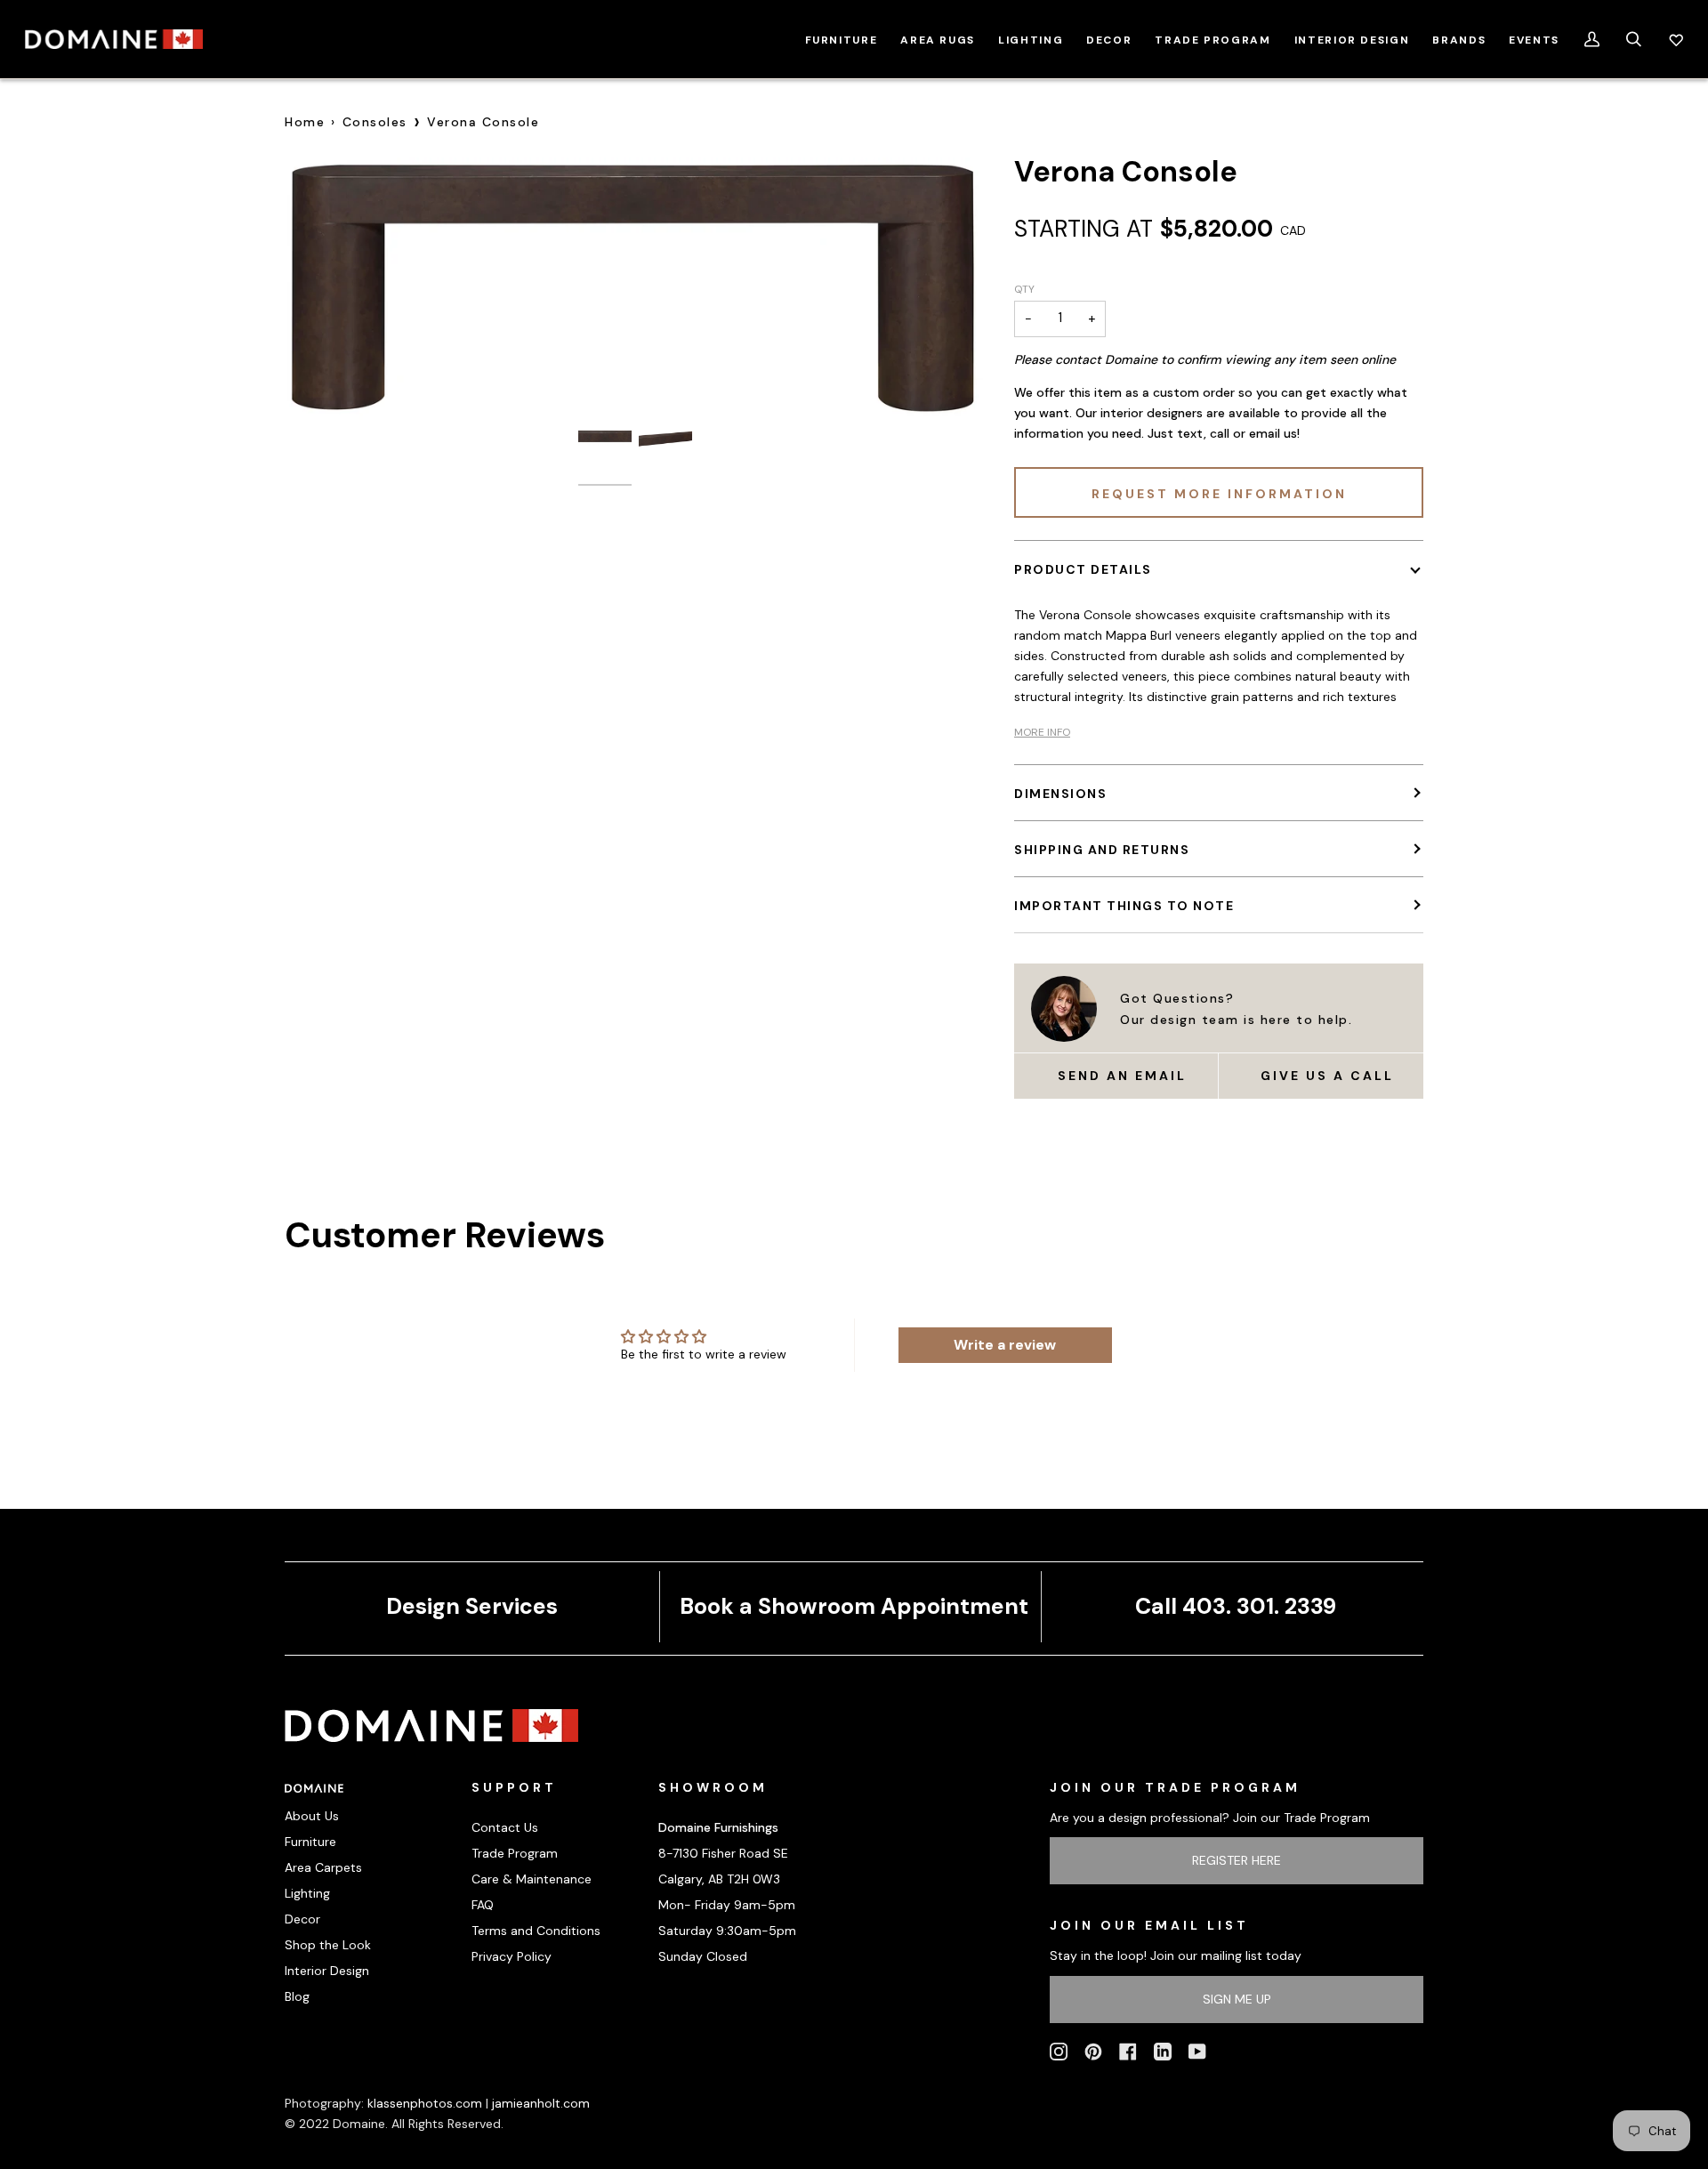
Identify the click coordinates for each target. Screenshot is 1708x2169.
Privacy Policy (512, 1956)
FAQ (483, 1905)
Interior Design (327, 1971)
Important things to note (1124, 906)
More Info (1042, 732)
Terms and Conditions (536, 1931)
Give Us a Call (1327, 1076)
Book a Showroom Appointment (854, 1606)
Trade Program (515, 1853)
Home (305, 122)
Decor (302, 1919)
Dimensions (1060, 794)
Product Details (1083, 569)
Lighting (307, 1893)
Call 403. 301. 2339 (1236, 1606)
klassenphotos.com (425, 2103)
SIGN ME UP (1237, 1999)
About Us (312, 1816)
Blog (297, 1996)
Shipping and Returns (1102, 850)
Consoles (375, 122)
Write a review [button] (1005, 1345)
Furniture (310, 1842)
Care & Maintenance (532, 1879)
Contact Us (505, 1827)
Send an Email (1122, 1076)
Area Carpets (323, 1867)
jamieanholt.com (541, 2103)
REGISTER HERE (1237, 1860)
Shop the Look (328, 1945)
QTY (1024, 289)
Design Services (472, 1606)
